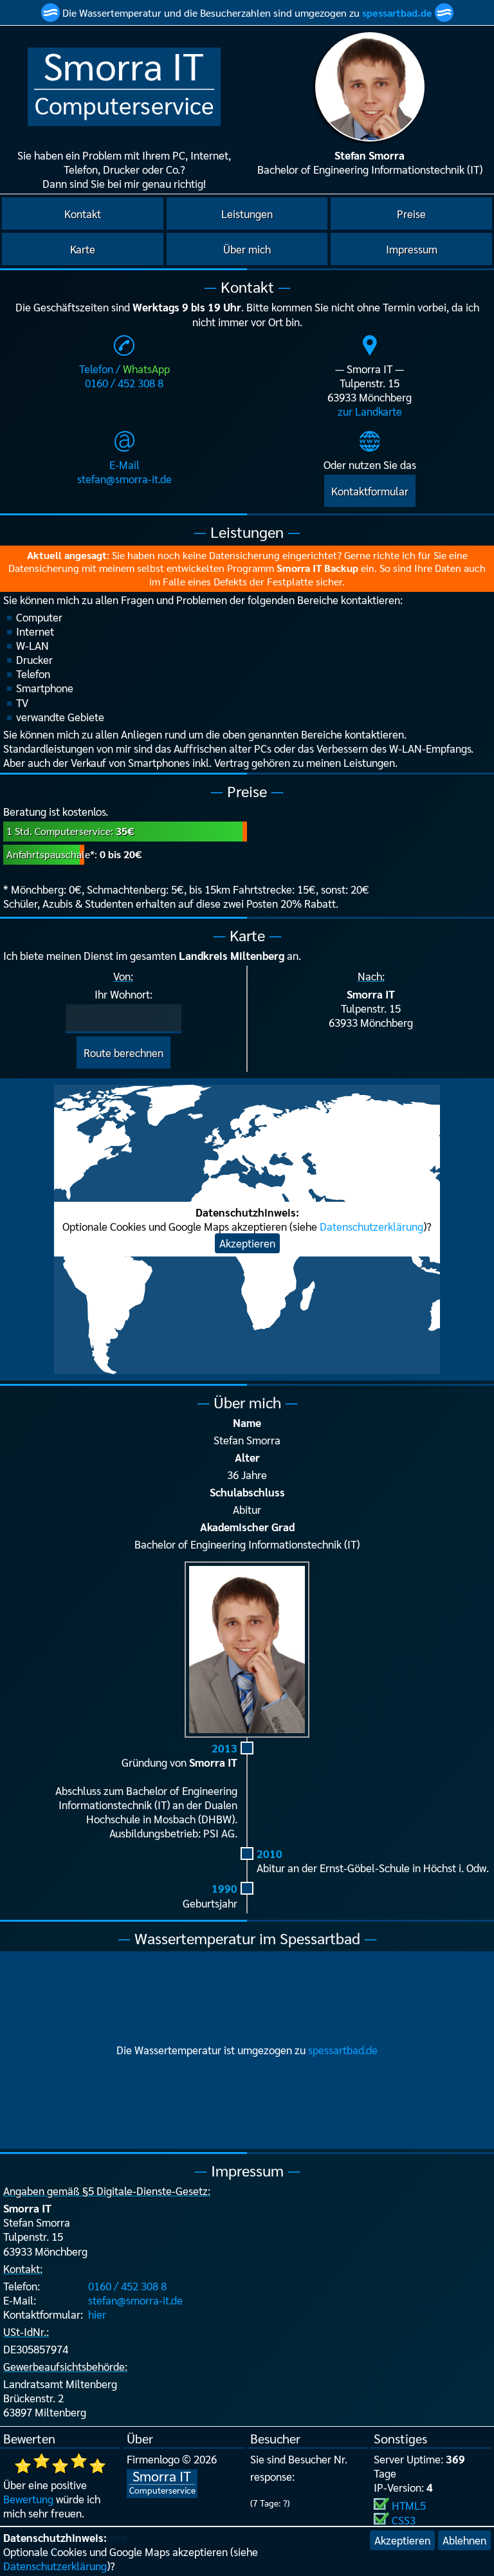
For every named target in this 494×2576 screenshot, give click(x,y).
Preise (411, 214)
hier (97, 2314)
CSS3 (404, 2520)
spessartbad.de (397, 13)
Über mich (247, 249)
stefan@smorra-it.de (135, 2300)
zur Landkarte (370, 411)
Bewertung (28, 2499)
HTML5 (409, 2505)
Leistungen (247, 214)
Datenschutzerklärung (55, 2566)
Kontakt (83, 214)
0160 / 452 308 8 (127, 2286)
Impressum (412, 249)
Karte (83, 249)
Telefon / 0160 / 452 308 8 (124, 376)
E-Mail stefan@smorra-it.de (124, 472)
